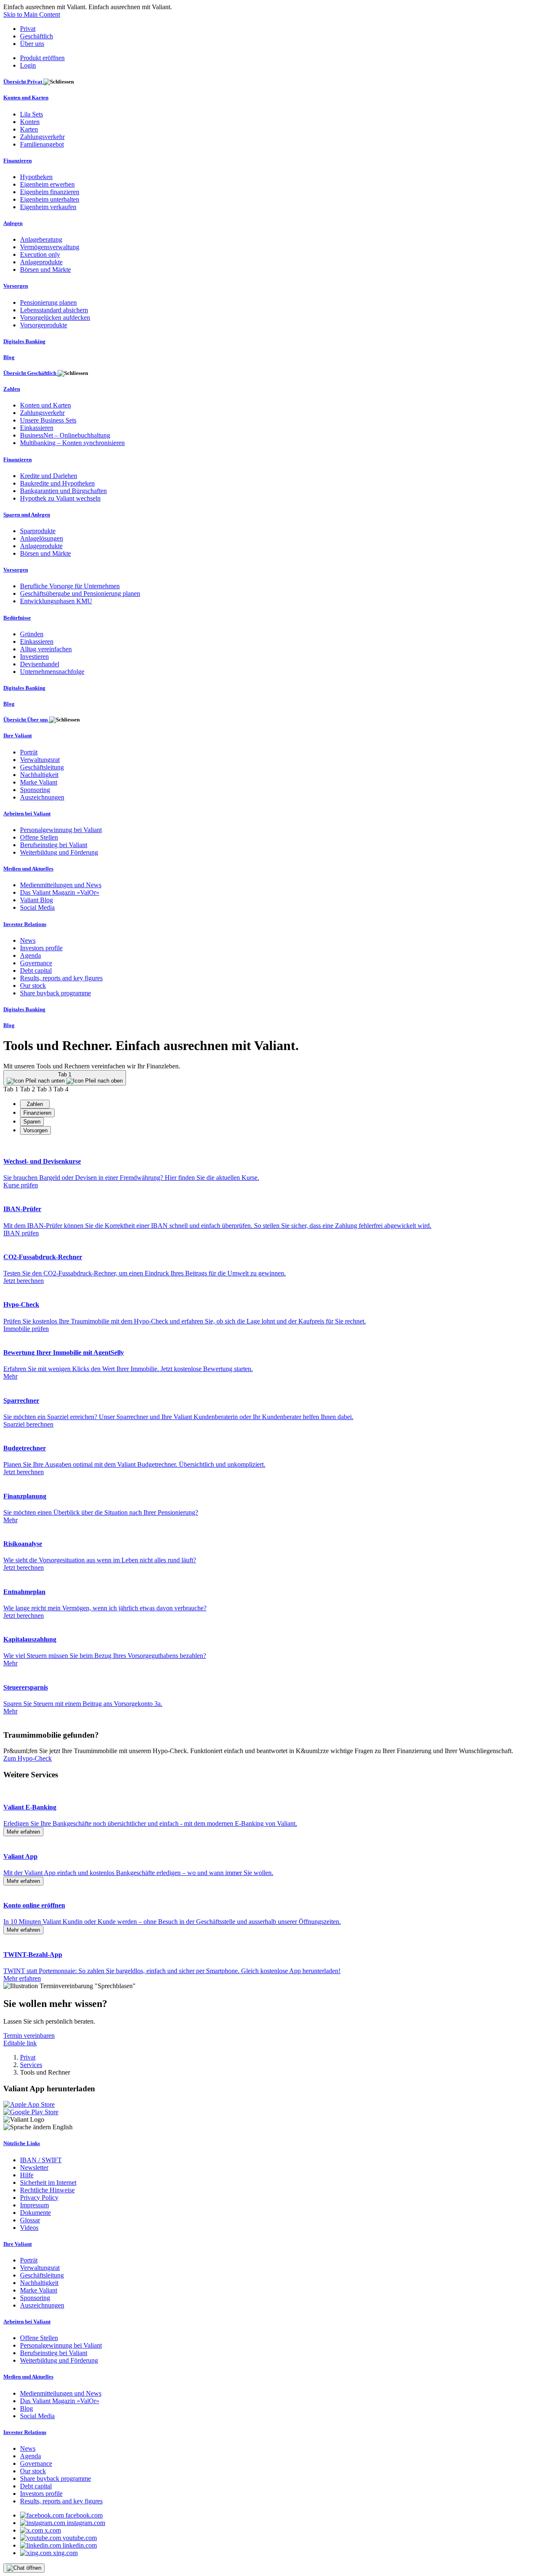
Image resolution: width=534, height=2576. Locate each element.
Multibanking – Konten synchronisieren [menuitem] (72, 443)
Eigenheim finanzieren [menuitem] (50, 192)
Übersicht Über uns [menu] (26, 720)
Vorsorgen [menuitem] (16, 286)
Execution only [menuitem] (40, 254)
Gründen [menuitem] (32, 634)
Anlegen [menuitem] (13, 223)
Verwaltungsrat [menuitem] (40, 760)
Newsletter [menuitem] (34, 2167)
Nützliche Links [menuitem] (22, 2143)
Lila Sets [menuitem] (31, 114)
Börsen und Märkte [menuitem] (45, 269)
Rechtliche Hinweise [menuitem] (47, 2190)
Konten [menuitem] (30, 122)
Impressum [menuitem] (34, 2205)
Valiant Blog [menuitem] (37, 900)
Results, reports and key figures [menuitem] (61, 978)
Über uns (32, 44)
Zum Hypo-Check (28, 1758)
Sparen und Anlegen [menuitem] (27, 515)
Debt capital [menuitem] (36, 970)
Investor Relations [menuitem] (25, 924)
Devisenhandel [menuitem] (40, 664)
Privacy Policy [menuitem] (39, 2198)
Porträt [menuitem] (29, 752)
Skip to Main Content (32, 14)
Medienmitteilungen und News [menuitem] (61, 885)
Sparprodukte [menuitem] (38, 531)
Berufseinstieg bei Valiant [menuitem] (54, 845)
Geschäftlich (37, 36)
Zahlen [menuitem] (12, 389)
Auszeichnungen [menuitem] (42, 797)
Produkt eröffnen (42, 58)
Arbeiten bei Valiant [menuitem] (27, 814)
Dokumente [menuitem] (35, 2213)
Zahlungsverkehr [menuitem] (42, 137)
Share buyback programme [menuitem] (55, 993)
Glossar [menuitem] (30, 2220)
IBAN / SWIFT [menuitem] (41, 2160)
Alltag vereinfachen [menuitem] (46, 649)
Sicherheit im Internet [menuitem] (48, 2183)
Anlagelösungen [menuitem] (42, 538)
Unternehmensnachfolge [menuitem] (52, 672)
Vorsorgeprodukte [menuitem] (44, 325)
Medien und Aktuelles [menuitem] (28, 869)
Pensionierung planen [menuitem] (48, 302)
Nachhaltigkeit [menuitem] (39, 775)
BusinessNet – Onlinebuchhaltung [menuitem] (65, 435)
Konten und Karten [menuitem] (26, 97)
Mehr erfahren (23, 1832)
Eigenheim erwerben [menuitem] (47, 184)
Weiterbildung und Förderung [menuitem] (59, 852)
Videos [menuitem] (29, 2228)
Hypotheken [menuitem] (36, 177)
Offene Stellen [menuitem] (39, 837)
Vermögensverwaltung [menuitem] (50, 247)
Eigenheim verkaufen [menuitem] (48, 207)
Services (31, 2065)
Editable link (20, 2043)
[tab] (35, 1104)
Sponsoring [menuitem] (35, 790)
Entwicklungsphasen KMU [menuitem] (56, 601)
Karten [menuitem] (29, 129)
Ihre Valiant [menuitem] (18, 735)
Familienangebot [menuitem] (42, 144)
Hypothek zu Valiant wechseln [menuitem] (60, 498)
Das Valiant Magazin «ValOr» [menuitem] (60, 892)
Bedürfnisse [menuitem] (17, 618)
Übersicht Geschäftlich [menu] (30, 373)
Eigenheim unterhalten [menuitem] (50, 199)
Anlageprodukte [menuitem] (41, 262)
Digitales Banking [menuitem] (24, 341)
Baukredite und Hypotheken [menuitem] (57, 483)
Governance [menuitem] (36, 963)
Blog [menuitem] (9, 357)
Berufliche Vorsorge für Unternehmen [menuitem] (70, 586)
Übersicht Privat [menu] (23, 82)
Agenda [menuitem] (30, 955)
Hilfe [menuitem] (27, 2175)
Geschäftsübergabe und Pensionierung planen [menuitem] (80, 593)
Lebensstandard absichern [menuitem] (54, 310)
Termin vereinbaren (29, 2036)
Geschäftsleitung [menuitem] (42, 767)
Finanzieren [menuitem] (18, 161)
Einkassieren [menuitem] (37, 428)
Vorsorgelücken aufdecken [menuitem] (55, 318)
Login (28, 65)
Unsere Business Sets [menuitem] (48, 420)
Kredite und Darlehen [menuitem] (49, 476)
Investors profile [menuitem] (41, 948)
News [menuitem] (28, 940)
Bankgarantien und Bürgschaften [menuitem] (63, 491)
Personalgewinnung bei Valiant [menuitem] (61, 830)
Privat (28, 29)
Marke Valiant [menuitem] (39, 782)
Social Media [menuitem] (37, 907)
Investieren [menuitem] (34, 657)
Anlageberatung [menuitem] (41, 239)
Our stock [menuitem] (33, 986)
